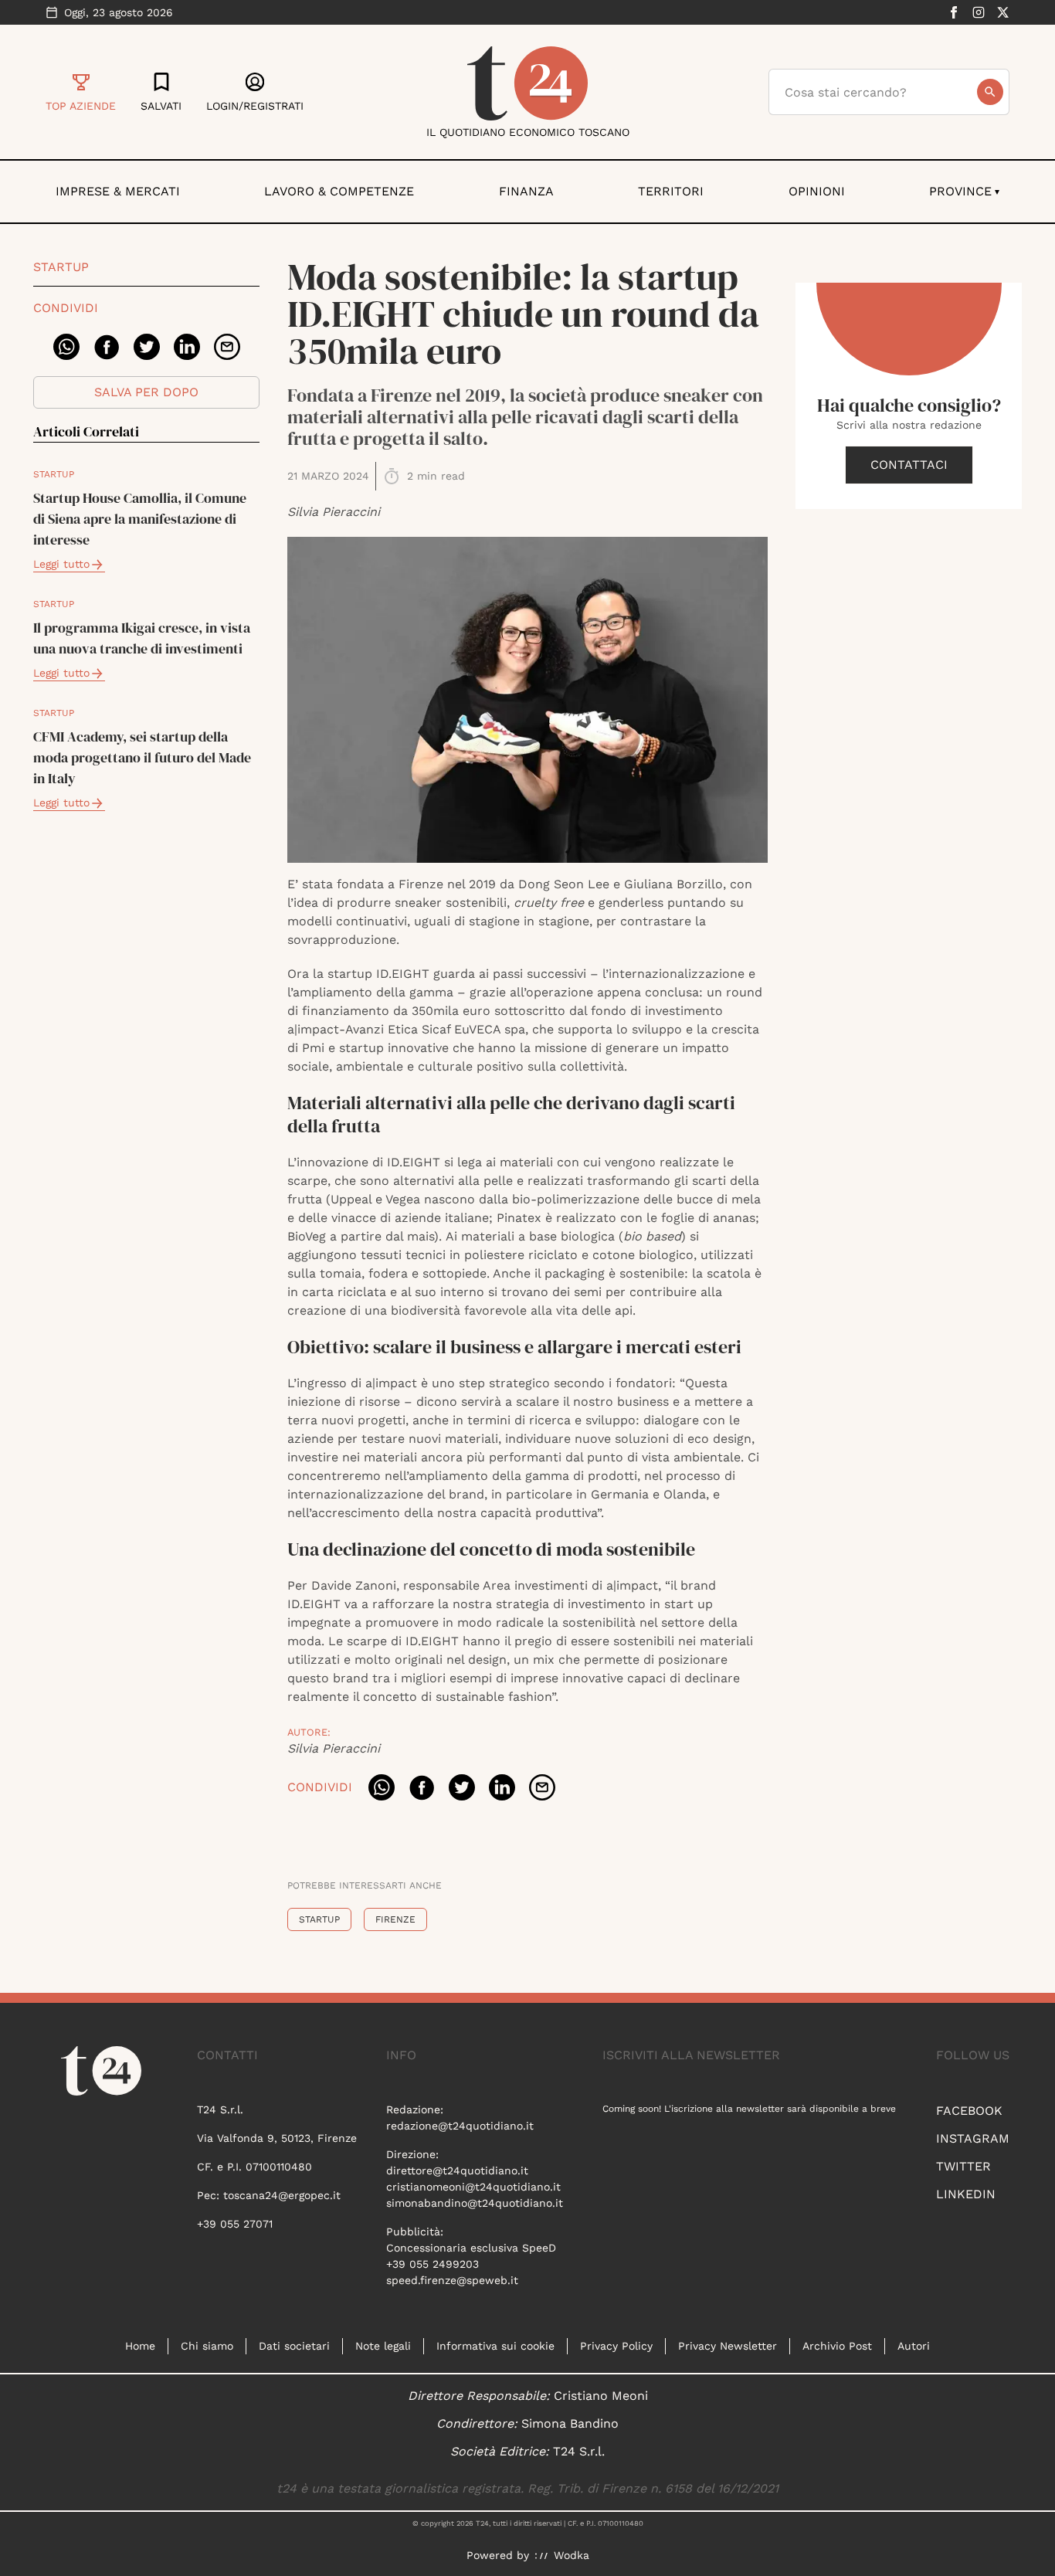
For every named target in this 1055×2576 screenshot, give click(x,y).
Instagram (973, 2138)
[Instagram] (979, 12)
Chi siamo (207, 2346)
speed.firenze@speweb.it (452, 2280)
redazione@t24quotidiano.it (460, 2126)
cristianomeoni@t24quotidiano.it (473, 2187)
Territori (671, 191)
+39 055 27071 (235, 2224)
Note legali (383, 2346)
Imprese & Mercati (118, 191)
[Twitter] (1003, 12)
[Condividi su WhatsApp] (66, 347)
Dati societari (294, 2346)
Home (140, 2346)
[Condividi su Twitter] (147, 347)
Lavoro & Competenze (339, 191)
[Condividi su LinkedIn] (187, 347)
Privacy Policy (616, 2346)
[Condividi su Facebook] (107, 347)
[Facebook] (954, 12)
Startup (61, 267)
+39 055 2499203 (433, 2264)
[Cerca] (990, 92)
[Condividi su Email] (227, 347)
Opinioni (817, 191)
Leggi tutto (61, 564)
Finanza (526, 191)
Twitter (963, 2166)
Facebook (969, 2111)
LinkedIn (966, 2194)
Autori (914, 2346)
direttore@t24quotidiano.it (457, 2170)
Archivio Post (837, 2346)
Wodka (572, 2555)
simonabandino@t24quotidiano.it (475, 2203)
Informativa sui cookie (495, 2346)
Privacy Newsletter (728, 2346)
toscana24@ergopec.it (282, 2195)
